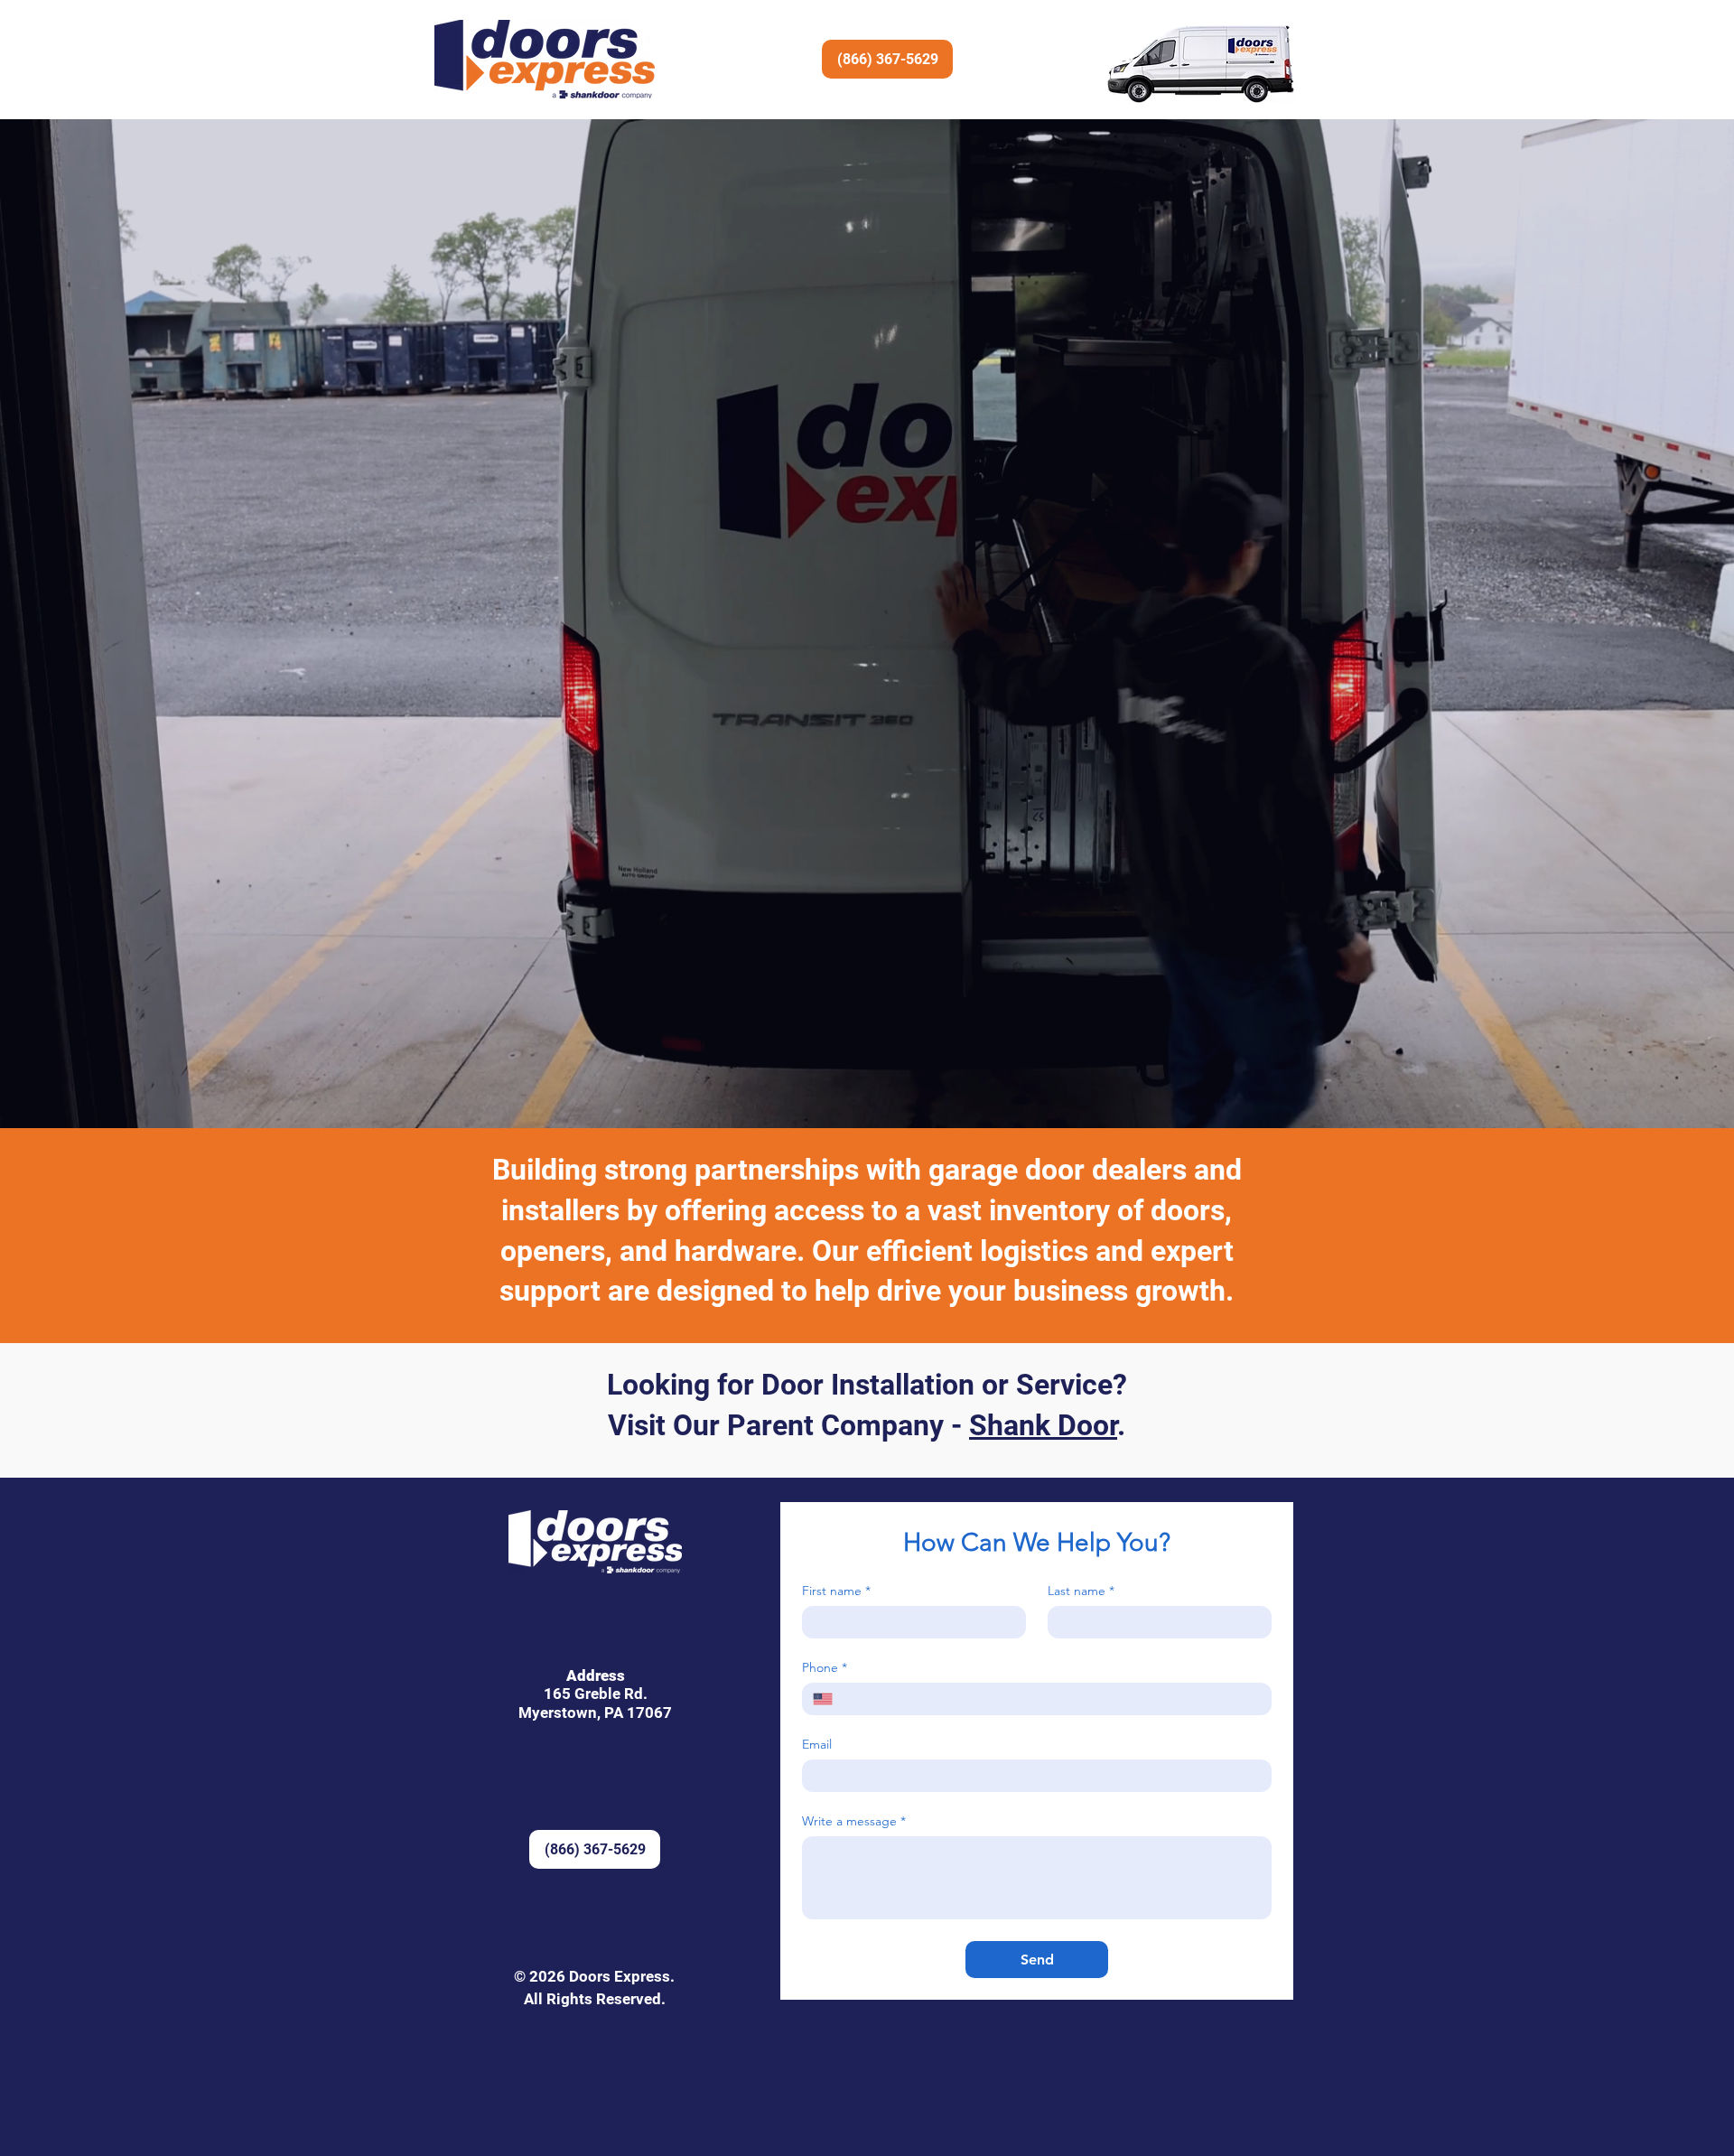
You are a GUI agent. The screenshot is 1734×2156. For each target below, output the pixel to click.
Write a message (854, 1821)
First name (836, 1591)
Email (817, 1745)
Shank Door (1043, 1425)
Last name (1081, 1591)
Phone (825, 1668)
